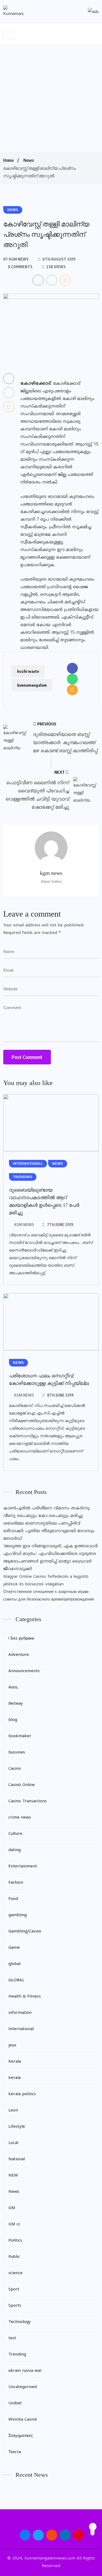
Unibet (15, 2403)
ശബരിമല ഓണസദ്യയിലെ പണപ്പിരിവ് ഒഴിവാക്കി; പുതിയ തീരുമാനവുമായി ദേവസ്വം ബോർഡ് (49, 1531)
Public (14, 2257)
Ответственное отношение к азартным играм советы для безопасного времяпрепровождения (49, 1596)
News (29, 160)
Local (13, 2143)
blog (13, 1720)
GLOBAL (16, 1980)
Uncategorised (23, 2387)
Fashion (16, 1883)
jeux (12, 2045)
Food (13, 1899)
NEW (13, 2176)
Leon (13, 2111)
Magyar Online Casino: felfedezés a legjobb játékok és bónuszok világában (46, 1581)
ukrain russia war (25, 2371)
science (16, 2273)
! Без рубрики (21, 1639)
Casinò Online (22, 1785)
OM (12, 2208)
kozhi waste (28, 671)
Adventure (19, 1655)
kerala (15, 2078)
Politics (15, 2241)
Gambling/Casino (25, 1932)
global (14, 1964)
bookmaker (20, 1736)
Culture (15, 1834)
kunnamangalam (32, 685)
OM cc (14, 2224)
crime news (20, 1818)
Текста (15, 2452)
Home (8, 160)
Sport (14, 2289)
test (12, 2338)
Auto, (13, 1687)
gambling (18, 1915)
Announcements (24, 1671)
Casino (15, 1769)
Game (14, 1948)
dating (15, 1850)
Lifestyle (17, 2127)
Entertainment (23, 1866)
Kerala (15, 2062)
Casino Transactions (28, 1801)
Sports (15, 2306)
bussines (17, 1753)
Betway (16, 1704)
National (17, 2159)
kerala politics (22, 2094)
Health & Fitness (25, 1997)
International (21, 2029)
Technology (20, 2322)
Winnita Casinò (23, 2420)
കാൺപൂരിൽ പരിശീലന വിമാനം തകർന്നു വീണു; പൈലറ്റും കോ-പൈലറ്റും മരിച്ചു (46, 1512)
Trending (17, 2355)
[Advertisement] (51, 99)
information (20, 2013)
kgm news (24, 1225)
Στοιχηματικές (21, 2436)
